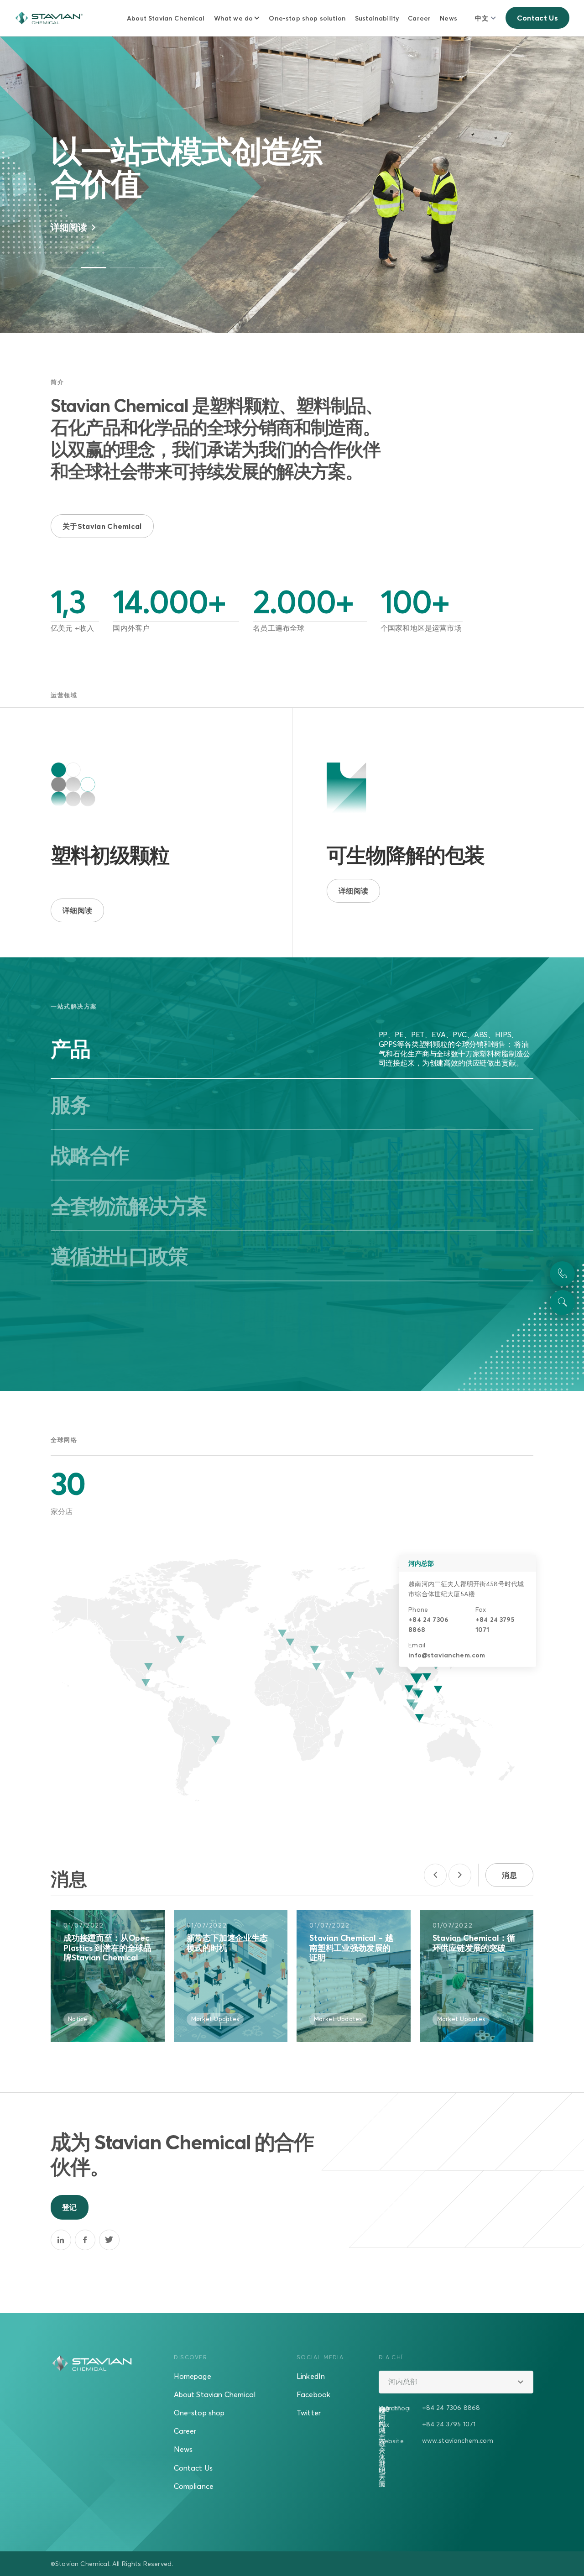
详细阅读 (70, 227)
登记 (70, 2207)
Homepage (193, 2376)
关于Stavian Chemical (102, 526)
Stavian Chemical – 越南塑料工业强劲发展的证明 (351, 1948)
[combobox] (456, 2382)
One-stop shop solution (307, 18)
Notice (78, 2019)
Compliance (194, 2486)
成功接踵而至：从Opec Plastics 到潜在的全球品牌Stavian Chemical (107, 1948)
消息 (509, 1875)
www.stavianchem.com (458, 2440)
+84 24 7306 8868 (451, 2407)
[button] (65, 268)
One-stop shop (199, 2413)
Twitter (309, 2413)
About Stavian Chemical (166, 18)
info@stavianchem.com (447, 1655)
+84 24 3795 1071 (449, 2424)
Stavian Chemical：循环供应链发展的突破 (474, 1943)
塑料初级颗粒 (110, 855)
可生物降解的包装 (406, 855)
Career (419, 18)
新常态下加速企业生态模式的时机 (227, 1943)
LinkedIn (311, 2376)
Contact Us (537, 18)
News (448, 18)
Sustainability (377, 18)
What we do (234, 18)
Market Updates (215, 2019)
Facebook (313, 2394)
